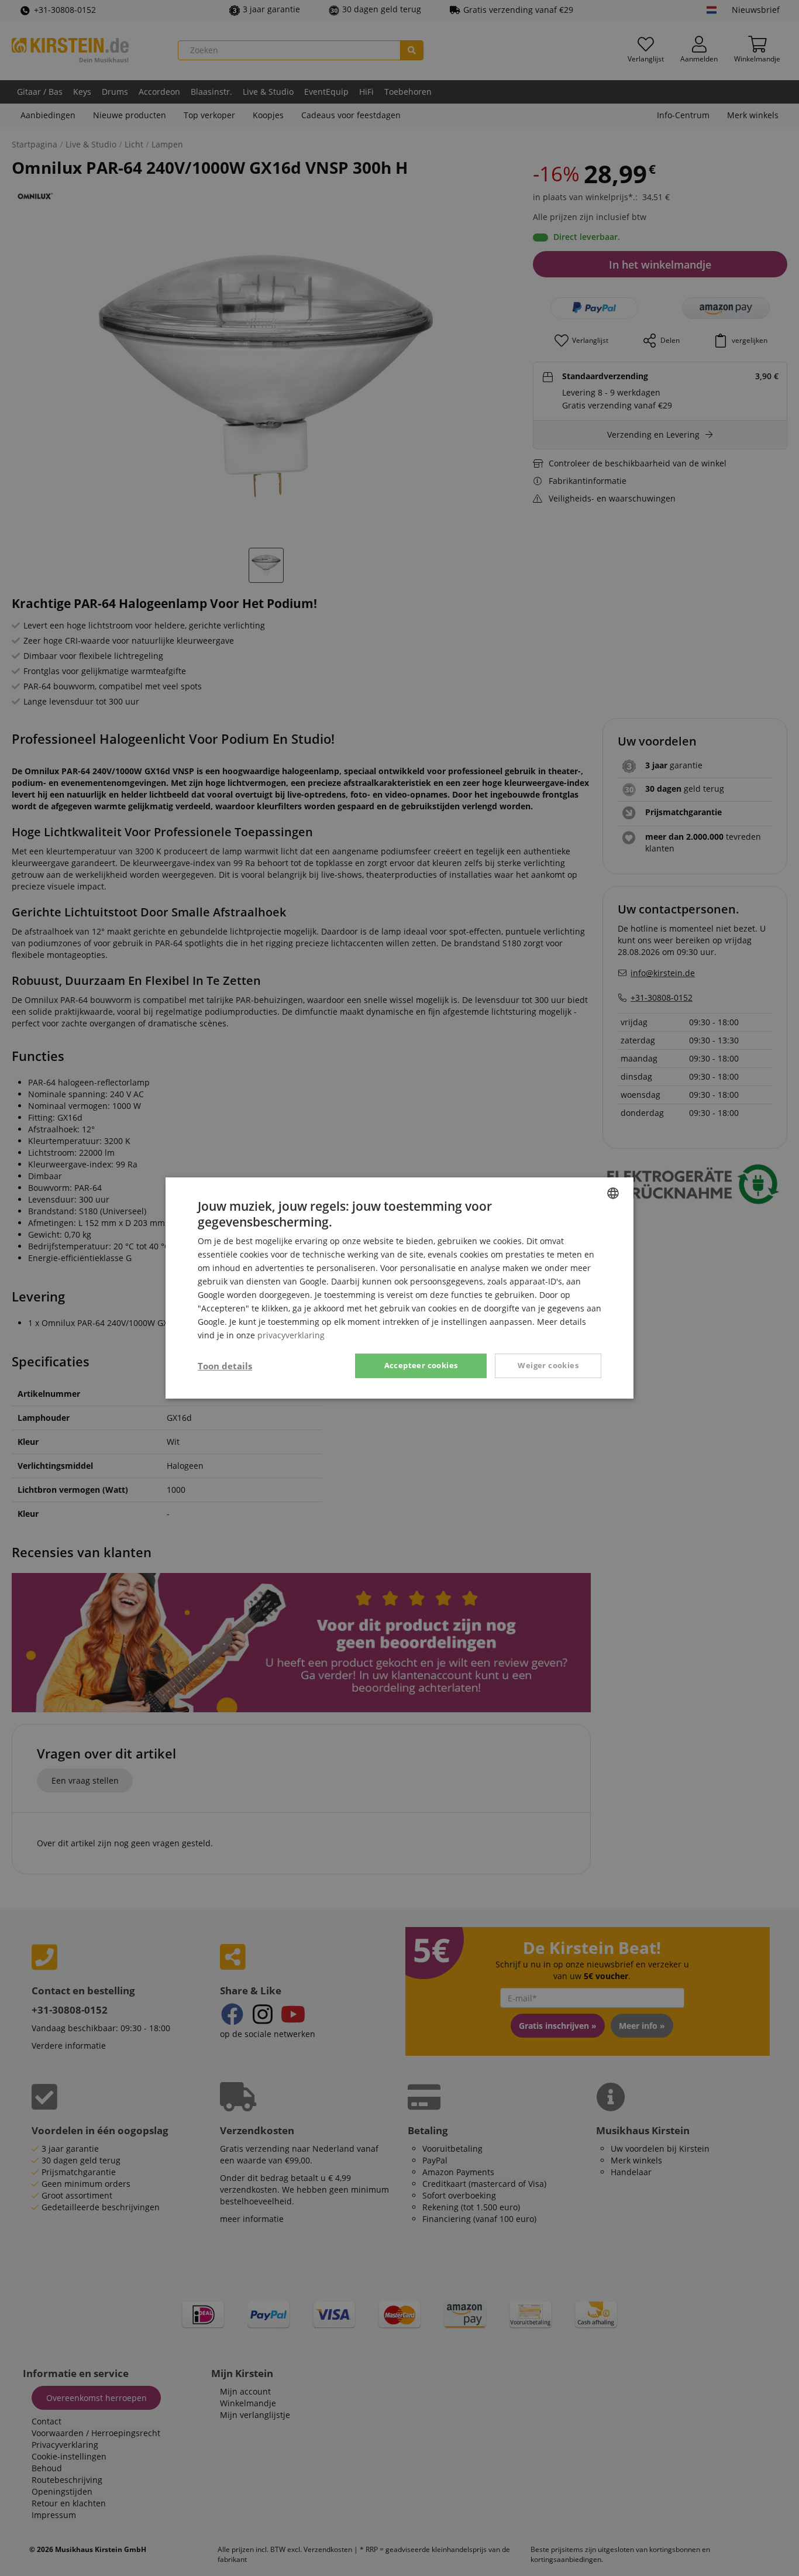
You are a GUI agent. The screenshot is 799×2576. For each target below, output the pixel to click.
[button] (225, 1366)
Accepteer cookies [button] (421, 1365)
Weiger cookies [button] (548, 1365)
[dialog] (399, 1288)
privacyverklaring (291, 1335)
